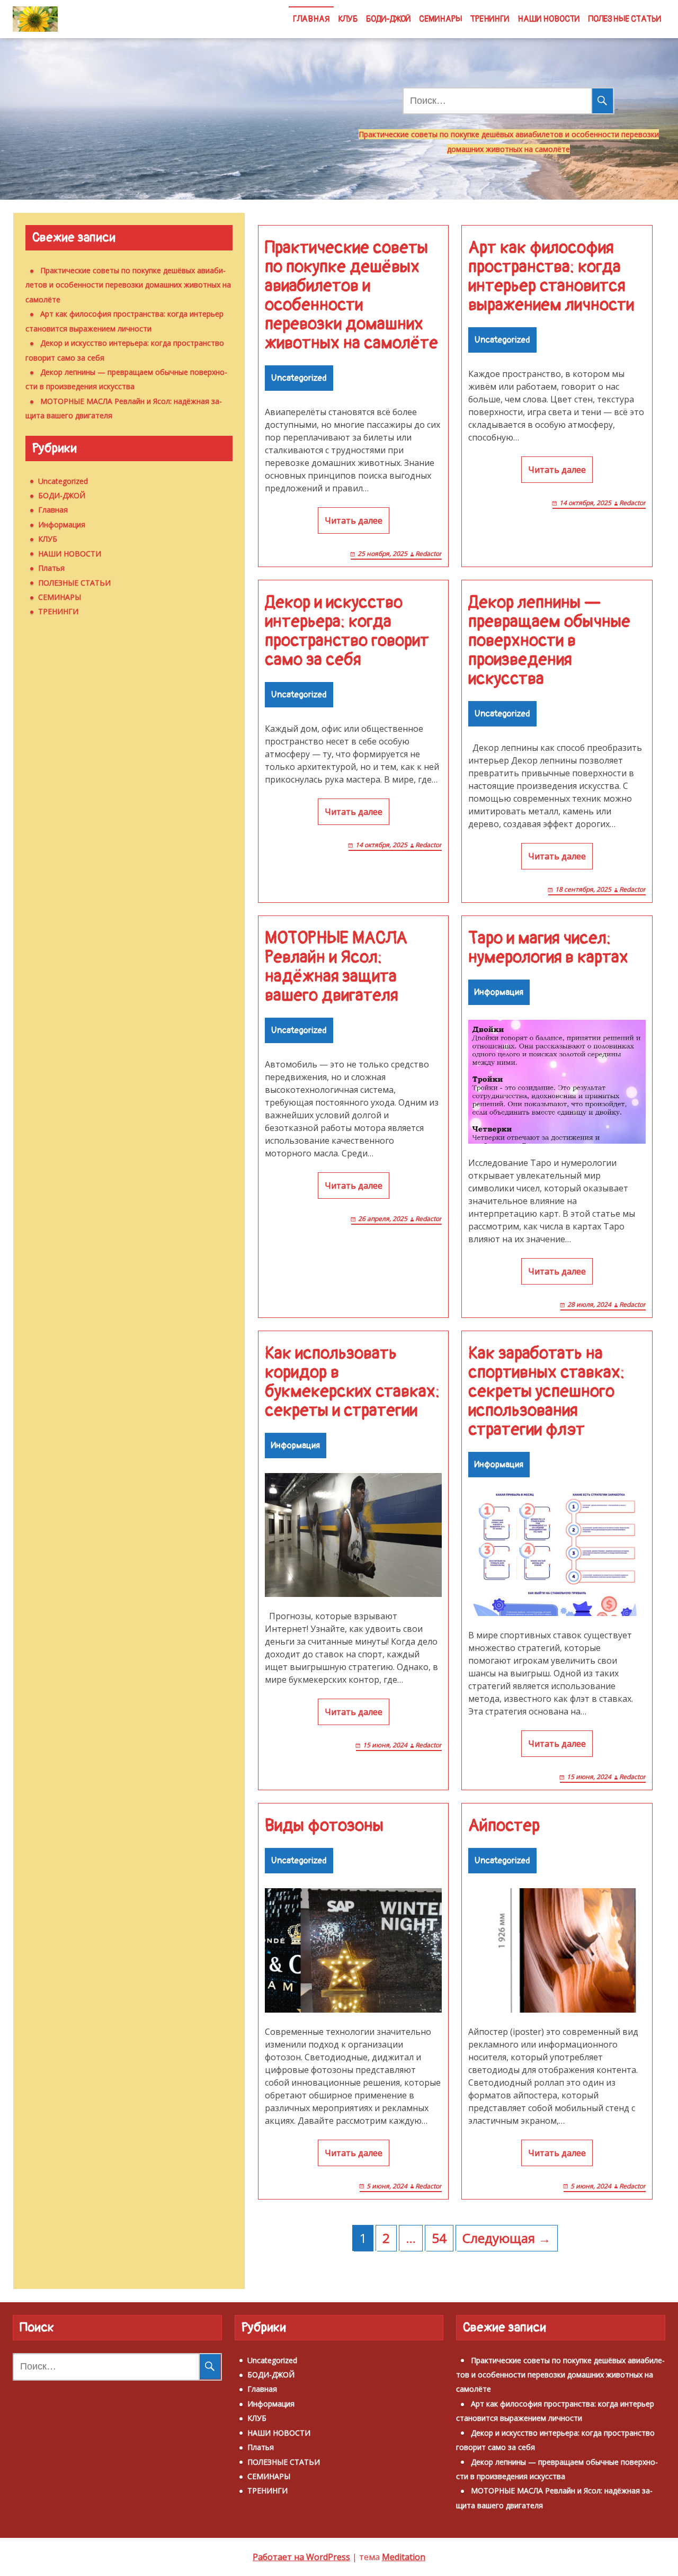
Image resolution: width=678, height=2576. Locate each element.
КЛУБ (348, 19)
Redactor (429, 554)
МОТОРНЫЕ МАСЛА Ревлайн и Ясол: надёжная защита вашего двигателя (336, 967)
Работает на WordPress (301, 2557)
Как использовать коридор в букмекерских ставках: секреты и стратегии (352, 1382)
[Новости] (35, 19)
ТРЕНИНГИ (490, 19)
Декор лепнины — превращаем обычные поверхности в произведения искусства (549, 641)
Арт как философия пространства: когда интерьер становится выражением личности (551, 276)
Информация (499, 992)
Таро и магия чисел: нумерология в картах (548, 948)
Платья (51, 568)
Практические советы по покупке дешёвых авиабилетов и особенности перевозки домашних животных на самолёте (351, 295)
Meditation (404, 2557)
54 (439, 2238)
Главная (53, 510)
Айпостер (504, 1826)
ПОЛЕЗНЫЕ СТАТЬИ (625, 19)
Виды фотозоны (324, 1826)
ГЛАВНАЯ (311, 19)
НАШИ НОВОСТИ (548, 19)
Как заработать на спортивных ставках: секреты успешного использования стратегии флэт (546, 1392)
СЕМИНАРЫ (440, 19)
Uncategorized (299, 378)
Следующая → (507, 2238)
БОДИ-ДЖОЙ (388, 19)
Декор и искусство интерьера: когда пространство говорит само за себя (347, 631)
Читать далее (354, 520)
